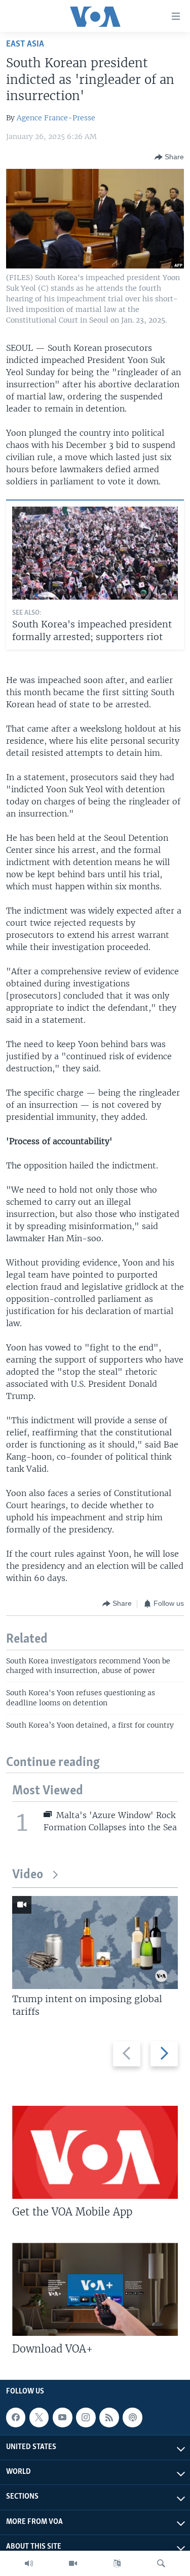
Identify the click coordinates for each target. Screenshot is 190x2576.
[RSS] (109, 2417)
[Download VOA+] (95, 2289)
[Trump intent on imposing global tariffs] (95, 1942)
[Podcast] (132, 2417)
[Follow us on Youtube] (62, 2417)
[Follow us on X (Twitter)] (39, 2417)
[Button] (169, 157)
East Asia (25, 44)
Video (28, 1875)
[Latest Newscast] (29, 2563)
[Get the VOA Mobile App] (95, 2152)
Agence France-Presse (56, 118)
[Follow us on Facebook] (16, 2417)
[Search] (161, 2563)
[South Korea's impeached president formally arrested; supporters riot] (95, 553)
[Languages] (117, 2563)
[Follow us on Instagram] (86, 2417)
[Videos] (73, 2563)
